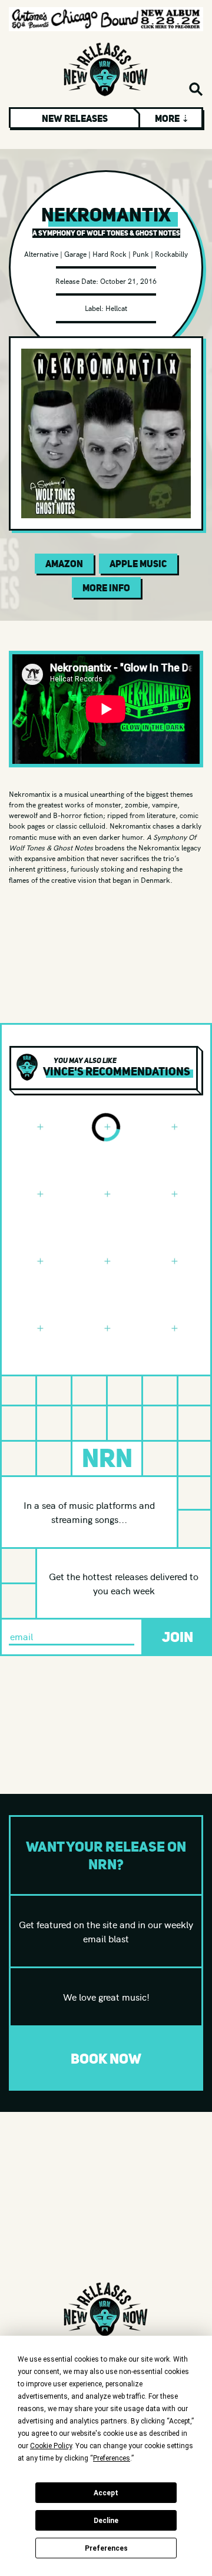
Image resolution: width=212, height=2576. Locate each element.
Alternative (41, 254)
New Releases (75, 118)
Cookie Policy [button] (51, 2446)
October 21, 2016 (128, 281)
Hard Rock (110, 254)
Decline (106, 2521)
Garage (75, 254)
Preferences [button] (112, 2458)
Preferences (106, 2548)
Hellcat (116, 308)
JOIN (178, 1637)
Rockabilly (171, 254)
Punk (141, 254)
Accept (106, 2493)
